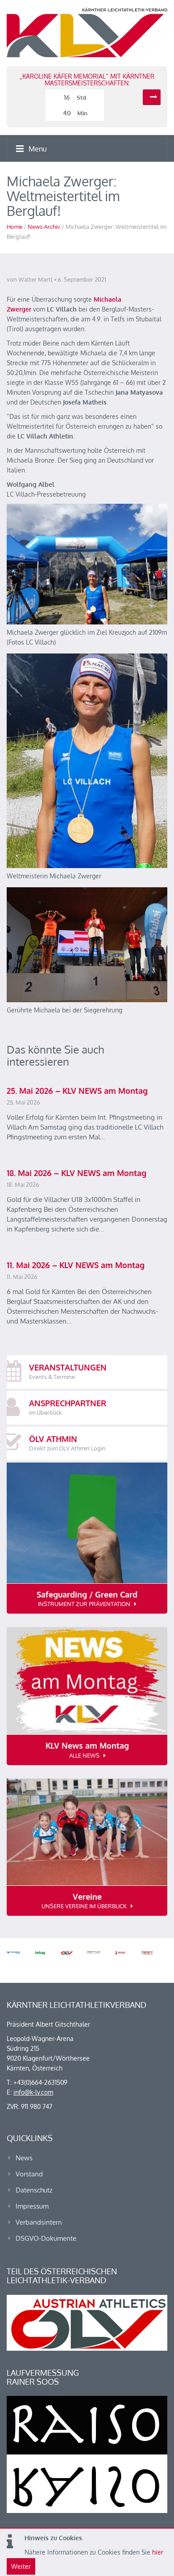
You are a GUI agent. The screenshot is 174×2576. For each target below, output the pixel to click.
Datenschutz (34, 2190)
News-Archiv (44, 227)
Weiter (21, 2566)
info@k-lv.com (33, 2092)
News (24, 2158)
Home (14, 227)
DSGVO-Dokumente (46, 2238)
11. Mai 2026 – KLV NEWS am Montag (76, 1265)
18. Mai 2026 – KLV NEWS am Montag (77, 1173)
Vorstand (29, 2174)
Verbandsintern (39, 2222)
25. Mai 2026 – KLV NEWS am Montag (77, 1091)
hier (158, 2552)
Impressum (32, 2206)
